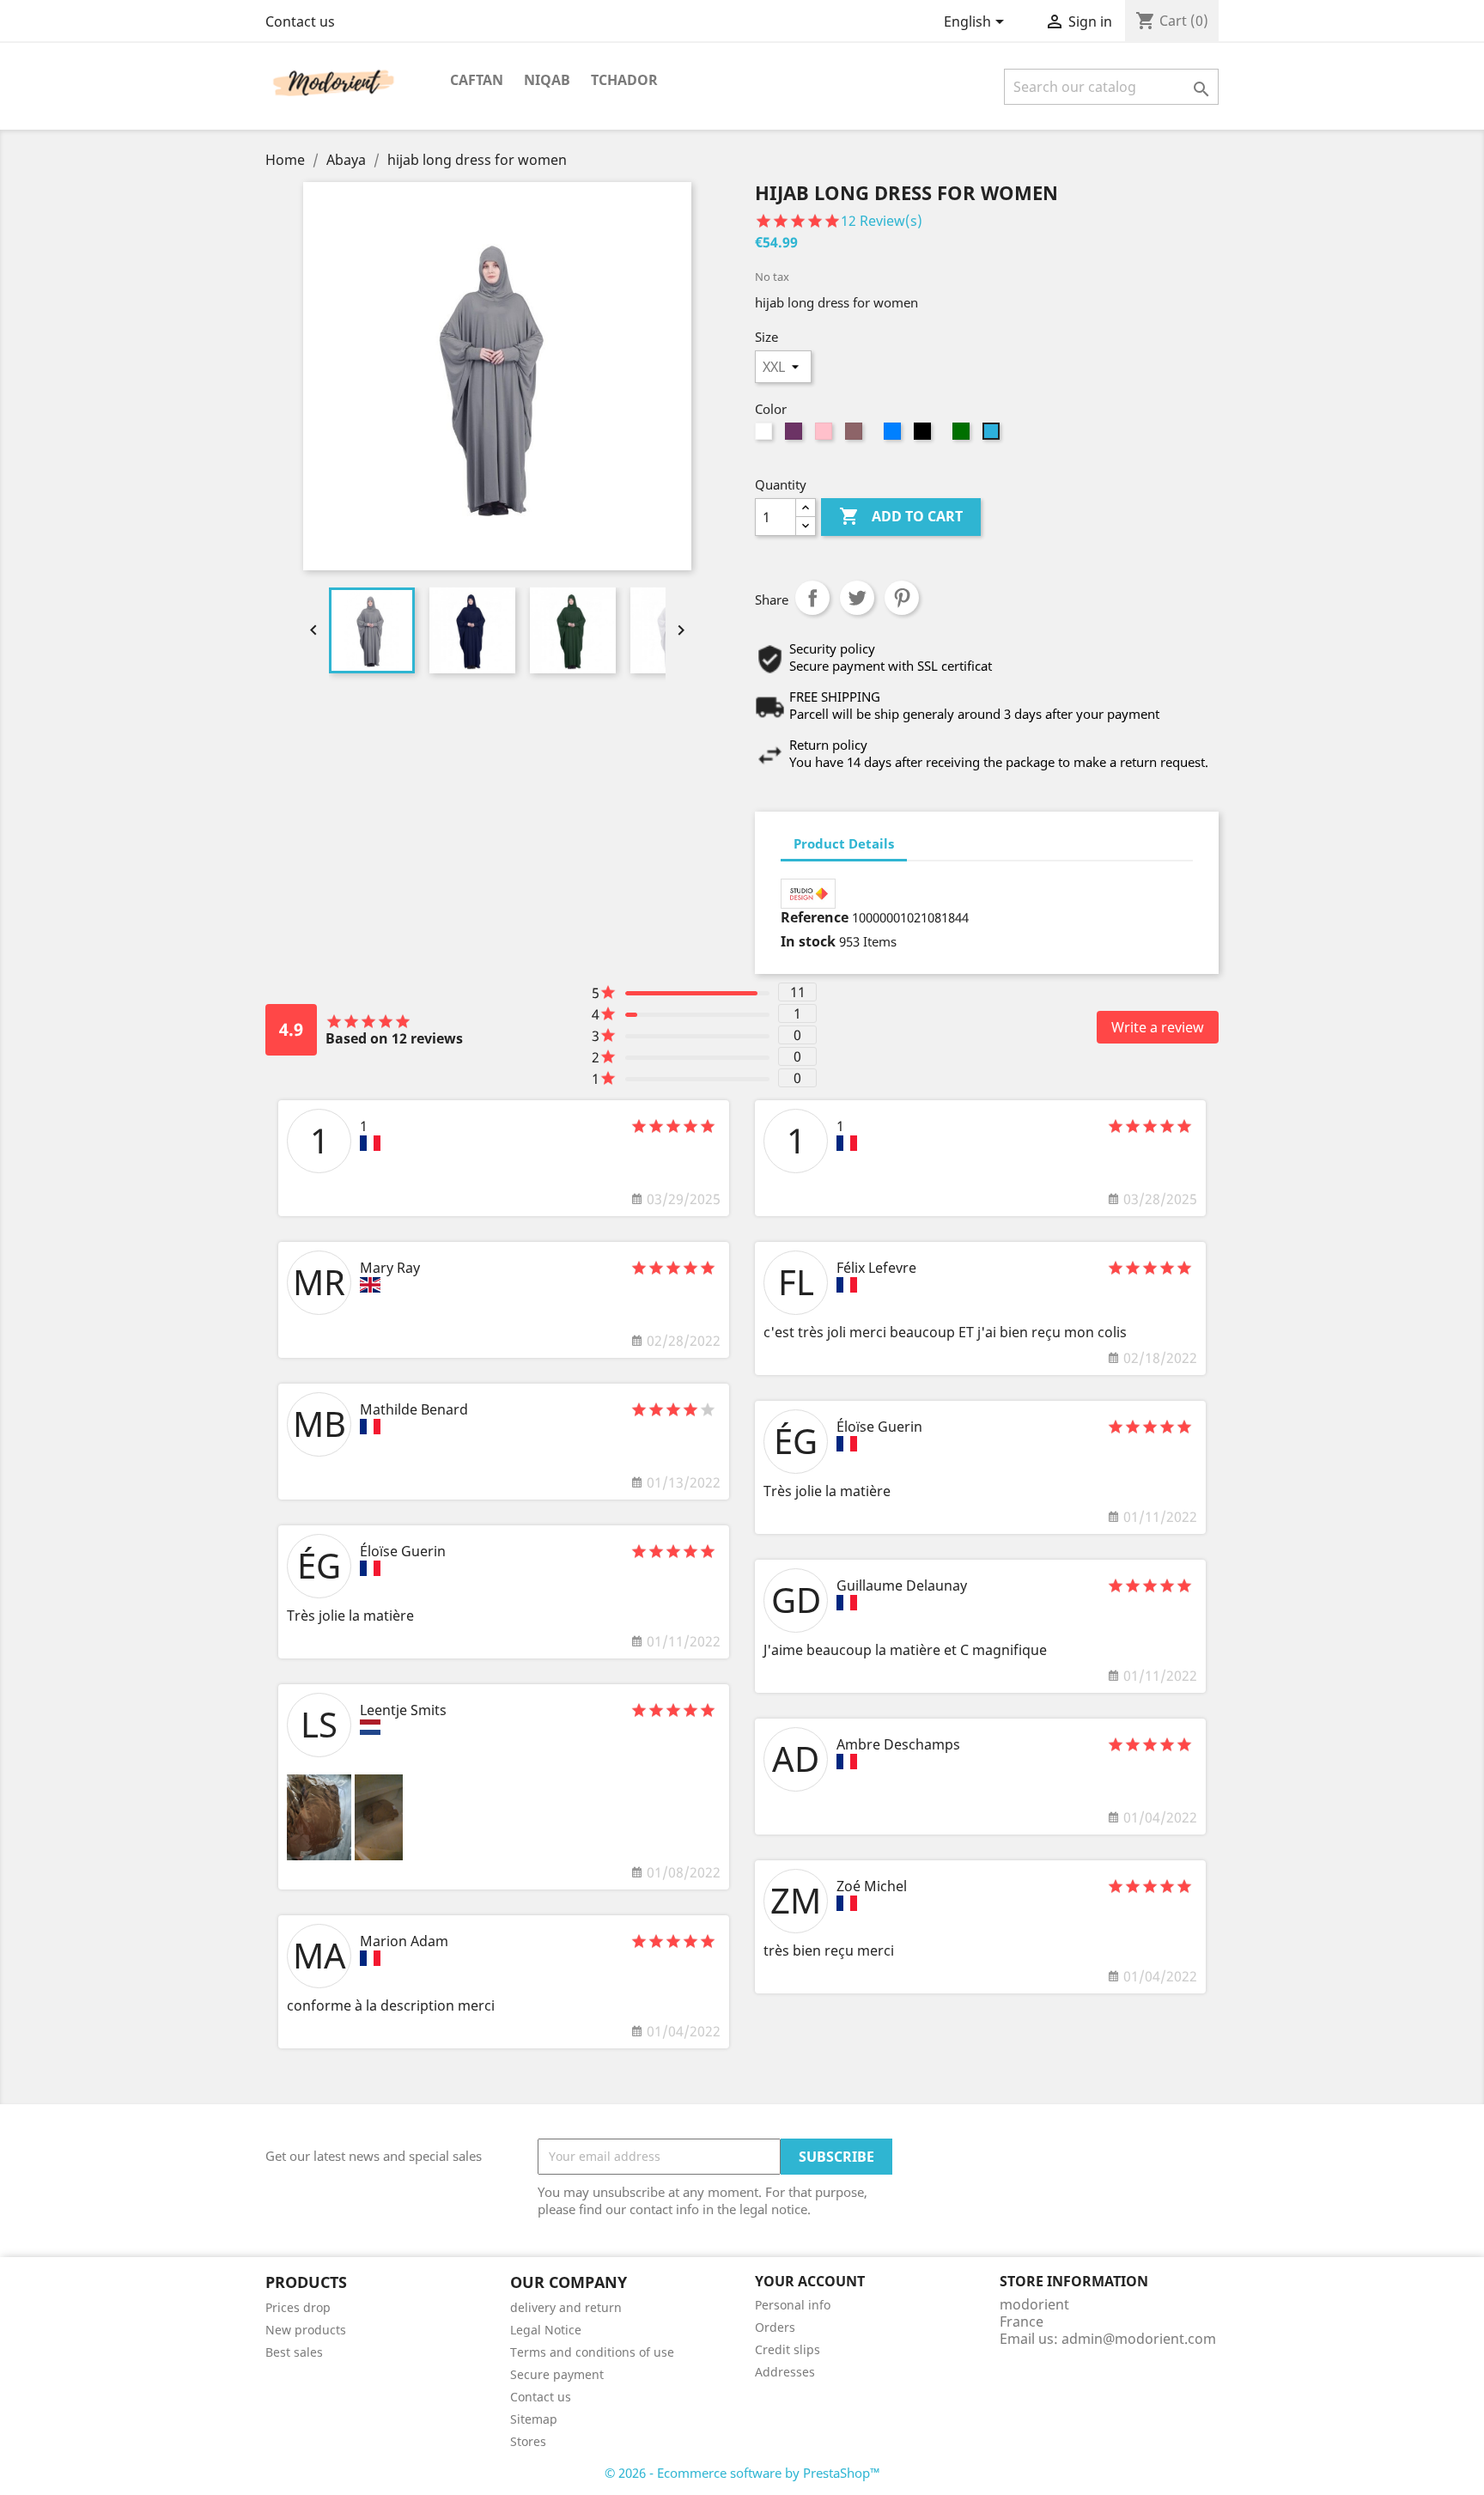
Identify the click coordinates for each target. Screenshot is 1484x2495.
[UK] (370, 1285)
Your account (810, 2281)
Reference (815, 917)
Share (812, 598)
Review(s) (883, 221)
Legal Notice (546, 2330)
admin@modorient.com (1139, 2339)
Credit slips (788, 2349)
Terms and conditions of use (592, 2352)
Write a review (1158, 1027)
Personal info (793, 2305)
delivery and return (566, 2307)
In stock (808, 941)
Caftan (477, 80)
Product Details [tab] (844, 843)
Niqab (547, 80)
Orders (775, 2327)
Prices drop (298, 2307)
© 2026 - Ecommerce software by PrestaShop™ (742, 2473)
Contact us (300, 21)
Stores (528, 2441)
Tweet (857, 598)
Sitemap (534, 2419)
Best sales (294, 2352)
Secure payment (557, 2374)
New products (306, 2330)
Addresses (785, 2372)
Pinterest (902, 598)
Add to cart (901, 516)
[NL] (370, 1727)
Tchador (624, 80)
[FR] (370, 1143)
